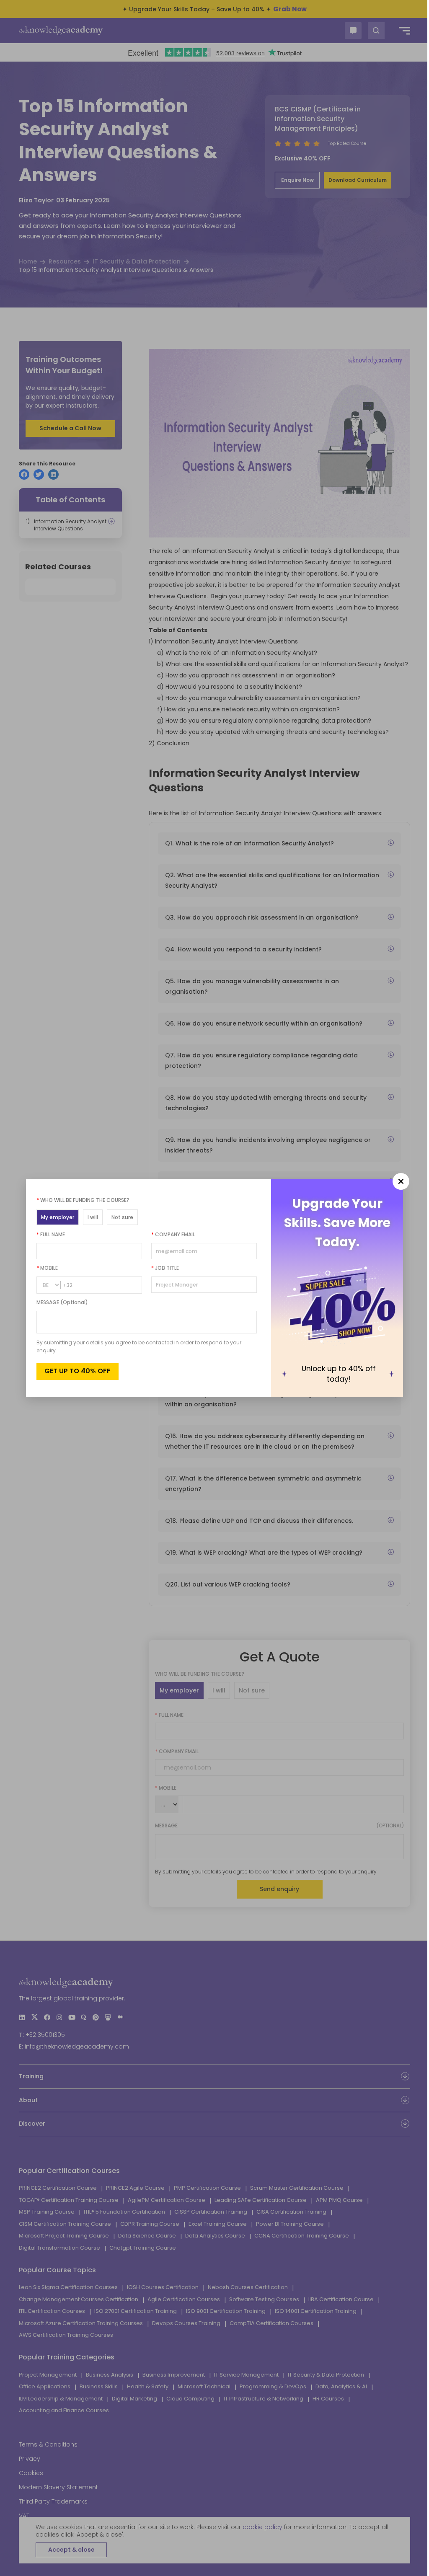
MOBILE (44, 1268)
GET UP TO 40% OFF (75, 1371)
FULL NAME (48, 1234)
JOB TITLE (162, 1268)
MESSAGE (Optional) (59, 1302)
